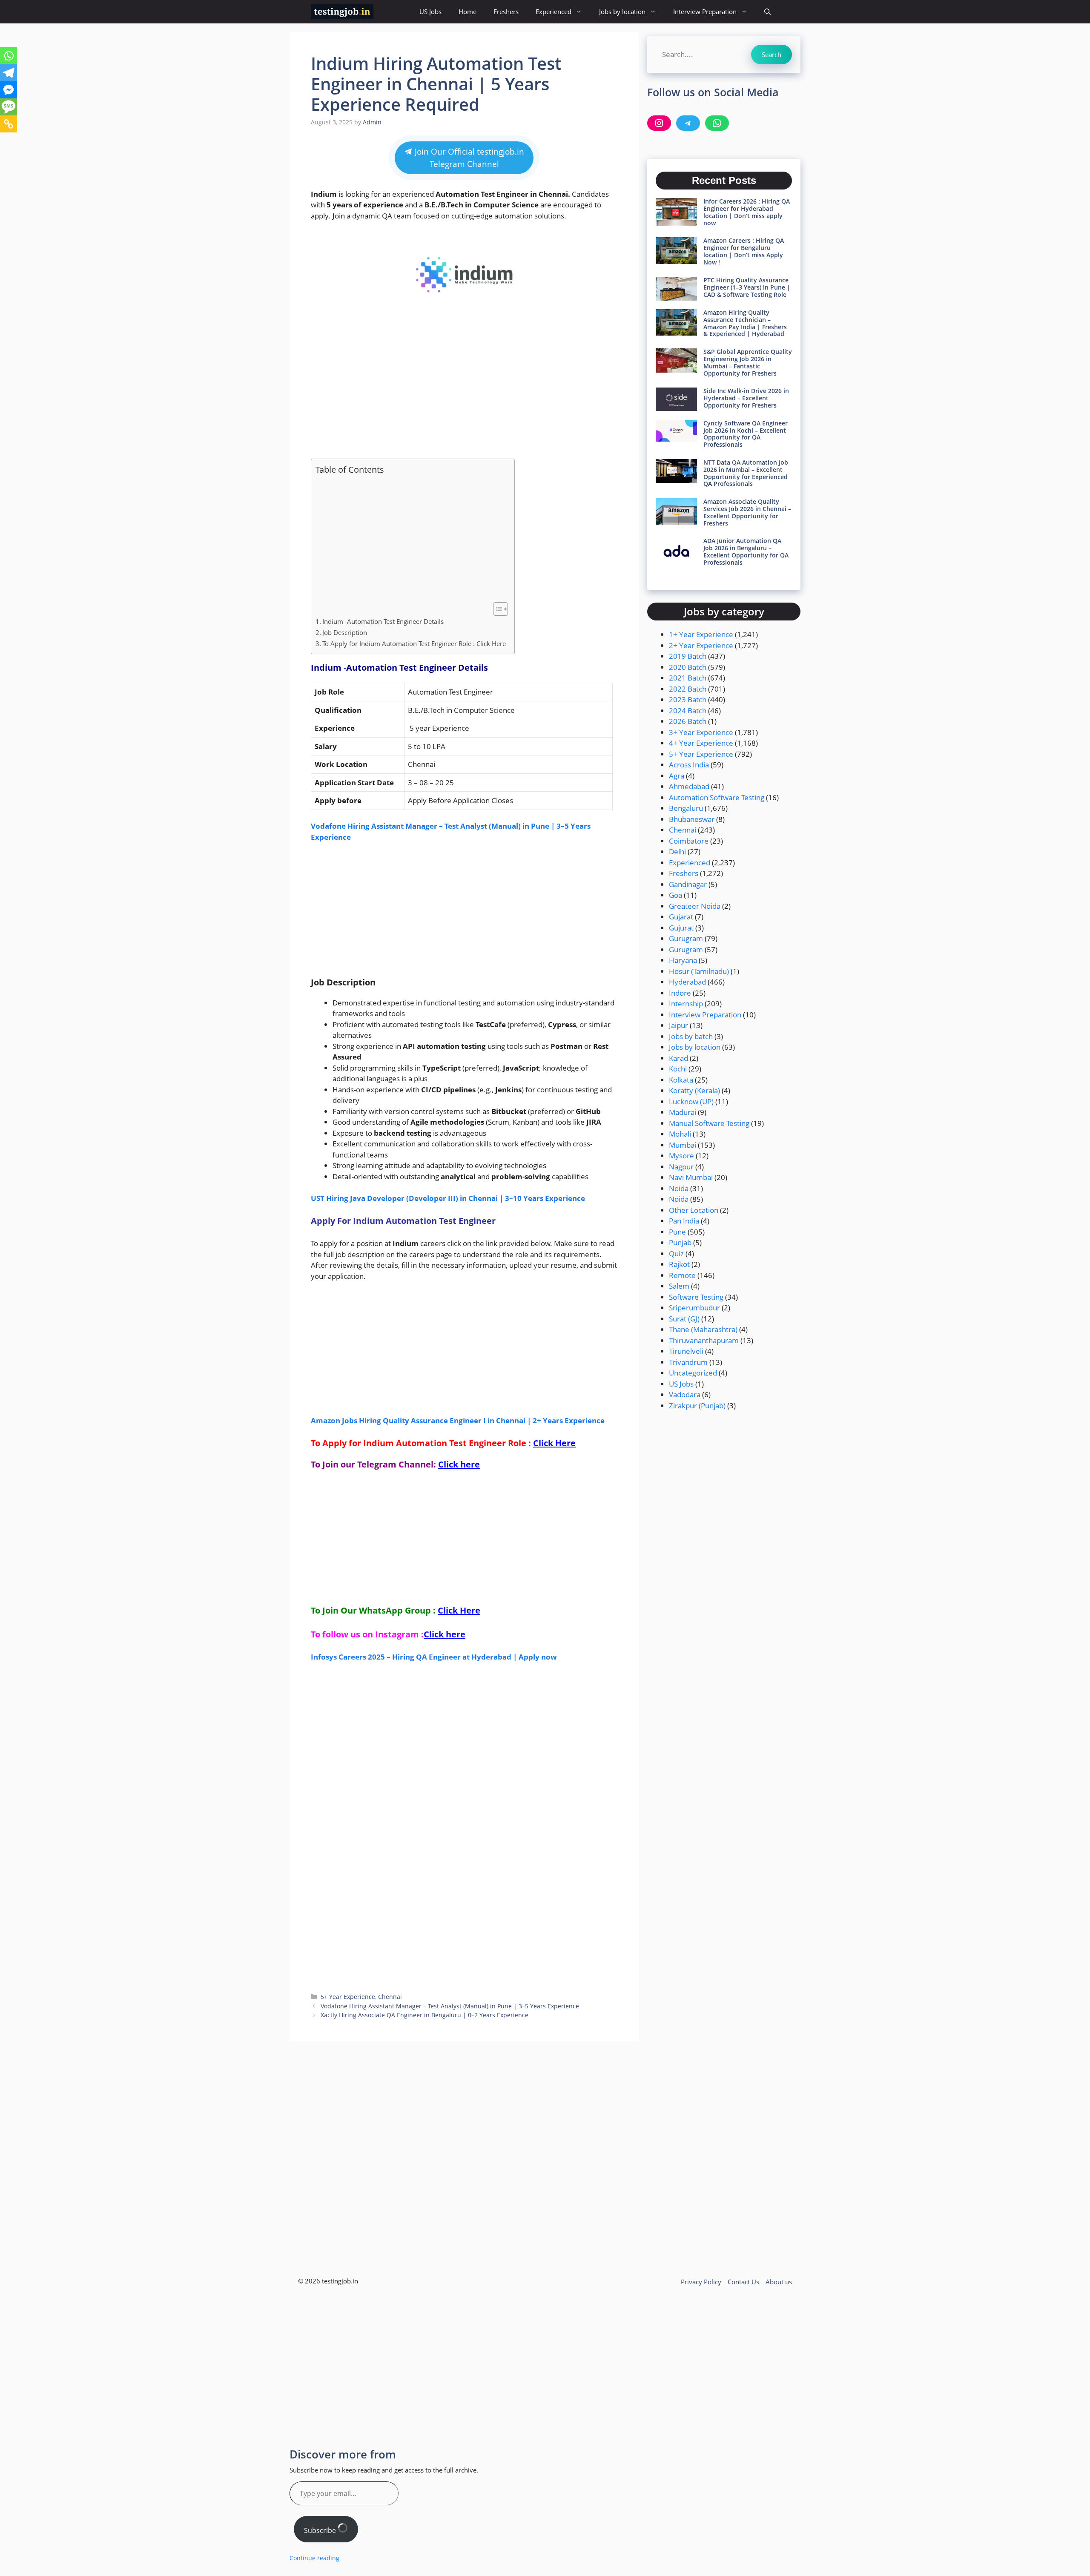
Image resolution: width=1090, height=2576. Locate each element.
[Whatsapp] (9, 56)
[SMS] (9, 107)
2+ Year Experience (701, 645)
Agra (677, 776)
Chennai (390, 1997)
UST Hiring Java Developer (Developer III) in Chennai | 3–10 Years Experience (448, 1198)
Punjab (680, 1242)
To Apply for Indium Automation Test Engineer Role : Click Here (414, 643)
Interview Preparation (705, 11)
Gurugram (686, 938)
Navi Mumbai (691, 1177)
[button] (767, 12)
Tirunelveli (686, 1351)
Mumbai (683, 1145)
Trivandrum (688, 1362)
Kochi (678, 1069)
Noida (679, 1188)
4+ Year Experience (701, 743)
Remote (682, 1275)
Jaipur (678, 1025)
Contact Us (743, 2282)
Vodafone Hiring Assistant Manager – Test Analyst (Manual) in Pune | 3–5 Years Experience (450, 2006)
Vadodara (685, 1394)
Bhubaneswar (692, 819)
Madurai (683, 1112)
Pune (677, 1232)
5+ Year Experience (348, 1997)
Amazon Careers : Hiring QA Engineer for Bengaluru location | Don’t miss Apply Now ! (744, 251)
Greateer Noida (695, 906)
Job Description (345, 632)
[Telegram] (9, 73)
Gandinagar (688, 884)
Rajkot (679, 1264)
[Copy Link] (9, 124)
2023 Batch (688, 699)
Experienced (554, 11)
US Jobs (430, 11)
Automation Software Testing (717, 797)
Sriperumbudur (694, 1308)
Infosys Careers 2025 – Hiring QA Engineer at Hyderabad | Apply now (434, 1657)
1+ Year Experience (701, 634)
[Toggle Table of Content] (496, 609)
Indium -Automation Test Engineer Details (383, 621)
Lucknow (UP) (691, 1101)
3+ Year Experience (701, 732)
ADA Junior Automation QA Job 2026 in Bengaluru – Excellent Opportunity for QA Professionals (746, 551)
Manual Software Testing (709, 1123)
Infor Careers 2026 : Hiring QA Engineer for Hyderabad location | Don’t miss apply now (747, 212)
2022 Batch (688, 689)
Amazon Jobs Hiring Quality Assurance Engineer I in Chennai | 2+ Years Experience (458, 1420)
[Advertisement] (464, 388)
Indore (680, 993)
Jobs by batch (691, 1036)
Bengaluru (686, 808)
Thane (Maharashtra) (703, 1329)
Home (468, 11)
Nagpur (681, 1167)
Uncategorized (693, 1373)
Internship (686, 1004)
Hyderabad (687, 982)
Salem (679, 1286)
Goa (676, 895)
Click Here (554, 1443)
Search (772, 55)
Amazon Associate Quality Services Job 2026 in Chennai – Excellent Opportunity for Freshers (747, 512)
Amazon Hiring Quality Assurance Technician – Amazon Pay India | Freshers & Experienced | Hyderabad (745, 323)
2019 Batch (688, 656)
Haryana (683, 960)
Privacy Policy (701, 2282)
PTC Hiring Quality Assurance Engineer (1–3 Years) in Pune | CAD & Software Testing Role (747, 287)
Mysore (681, 1156)
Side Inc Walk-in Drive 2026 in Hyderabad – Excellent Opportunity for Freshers (746, 398)
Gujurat (681, 928)
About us (779, 2282)
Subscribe (321, 2530)
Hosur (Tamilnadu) (699, 971)
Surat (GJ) (684, 1319)
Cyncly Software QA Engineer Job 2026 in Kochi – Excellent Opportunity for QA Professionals (746, 434)
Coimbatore (689, 841)
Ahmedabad (689, 786)
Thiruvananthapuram (704, 1340)
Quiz (676, 1254)
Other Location (694, 1210)
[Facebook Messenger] (9, 90)
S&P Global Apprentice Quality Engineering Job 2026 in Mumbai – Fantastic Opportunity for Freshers (748, 362)
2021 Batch (688, 678)
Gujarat (681, 917)
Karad (678, 1058)
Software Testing (696, 1297)
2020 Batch (688, 667)
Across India (689, 765)
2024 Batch (688, 711)
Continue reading (314, 2558)
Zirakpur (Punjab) (697, 1406)
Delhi (677, 851)
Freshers (506, 11)
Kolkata (681, 1080)
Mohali (680, 1134)
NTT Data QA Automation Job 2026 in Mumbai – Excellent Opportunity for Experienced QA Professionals (746, 473)
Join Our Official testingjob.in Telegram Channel (468, 158)
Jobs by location (622, 11)
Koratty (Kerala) (694, 1090)
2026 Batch (688, 721)
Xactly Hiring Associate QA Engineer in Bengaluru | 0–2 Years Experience (425, 2015)
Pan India (684, 1221)
